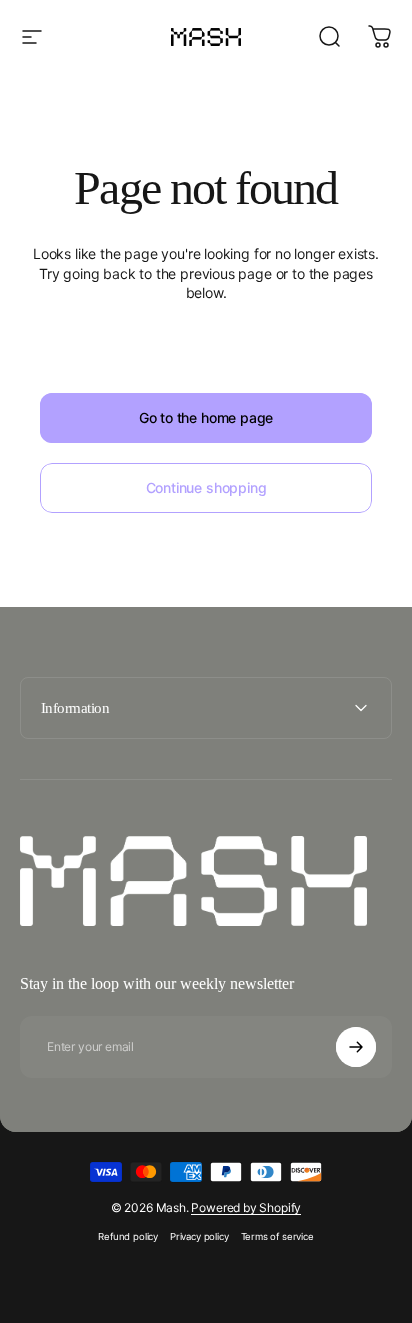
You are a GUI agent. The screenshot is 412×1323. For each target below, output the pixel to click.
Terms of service (277, 1236)
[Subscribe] (356, 1047)
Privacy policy (199, 1236)
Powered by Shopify (246, 1207)
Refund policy (128, 1236)
